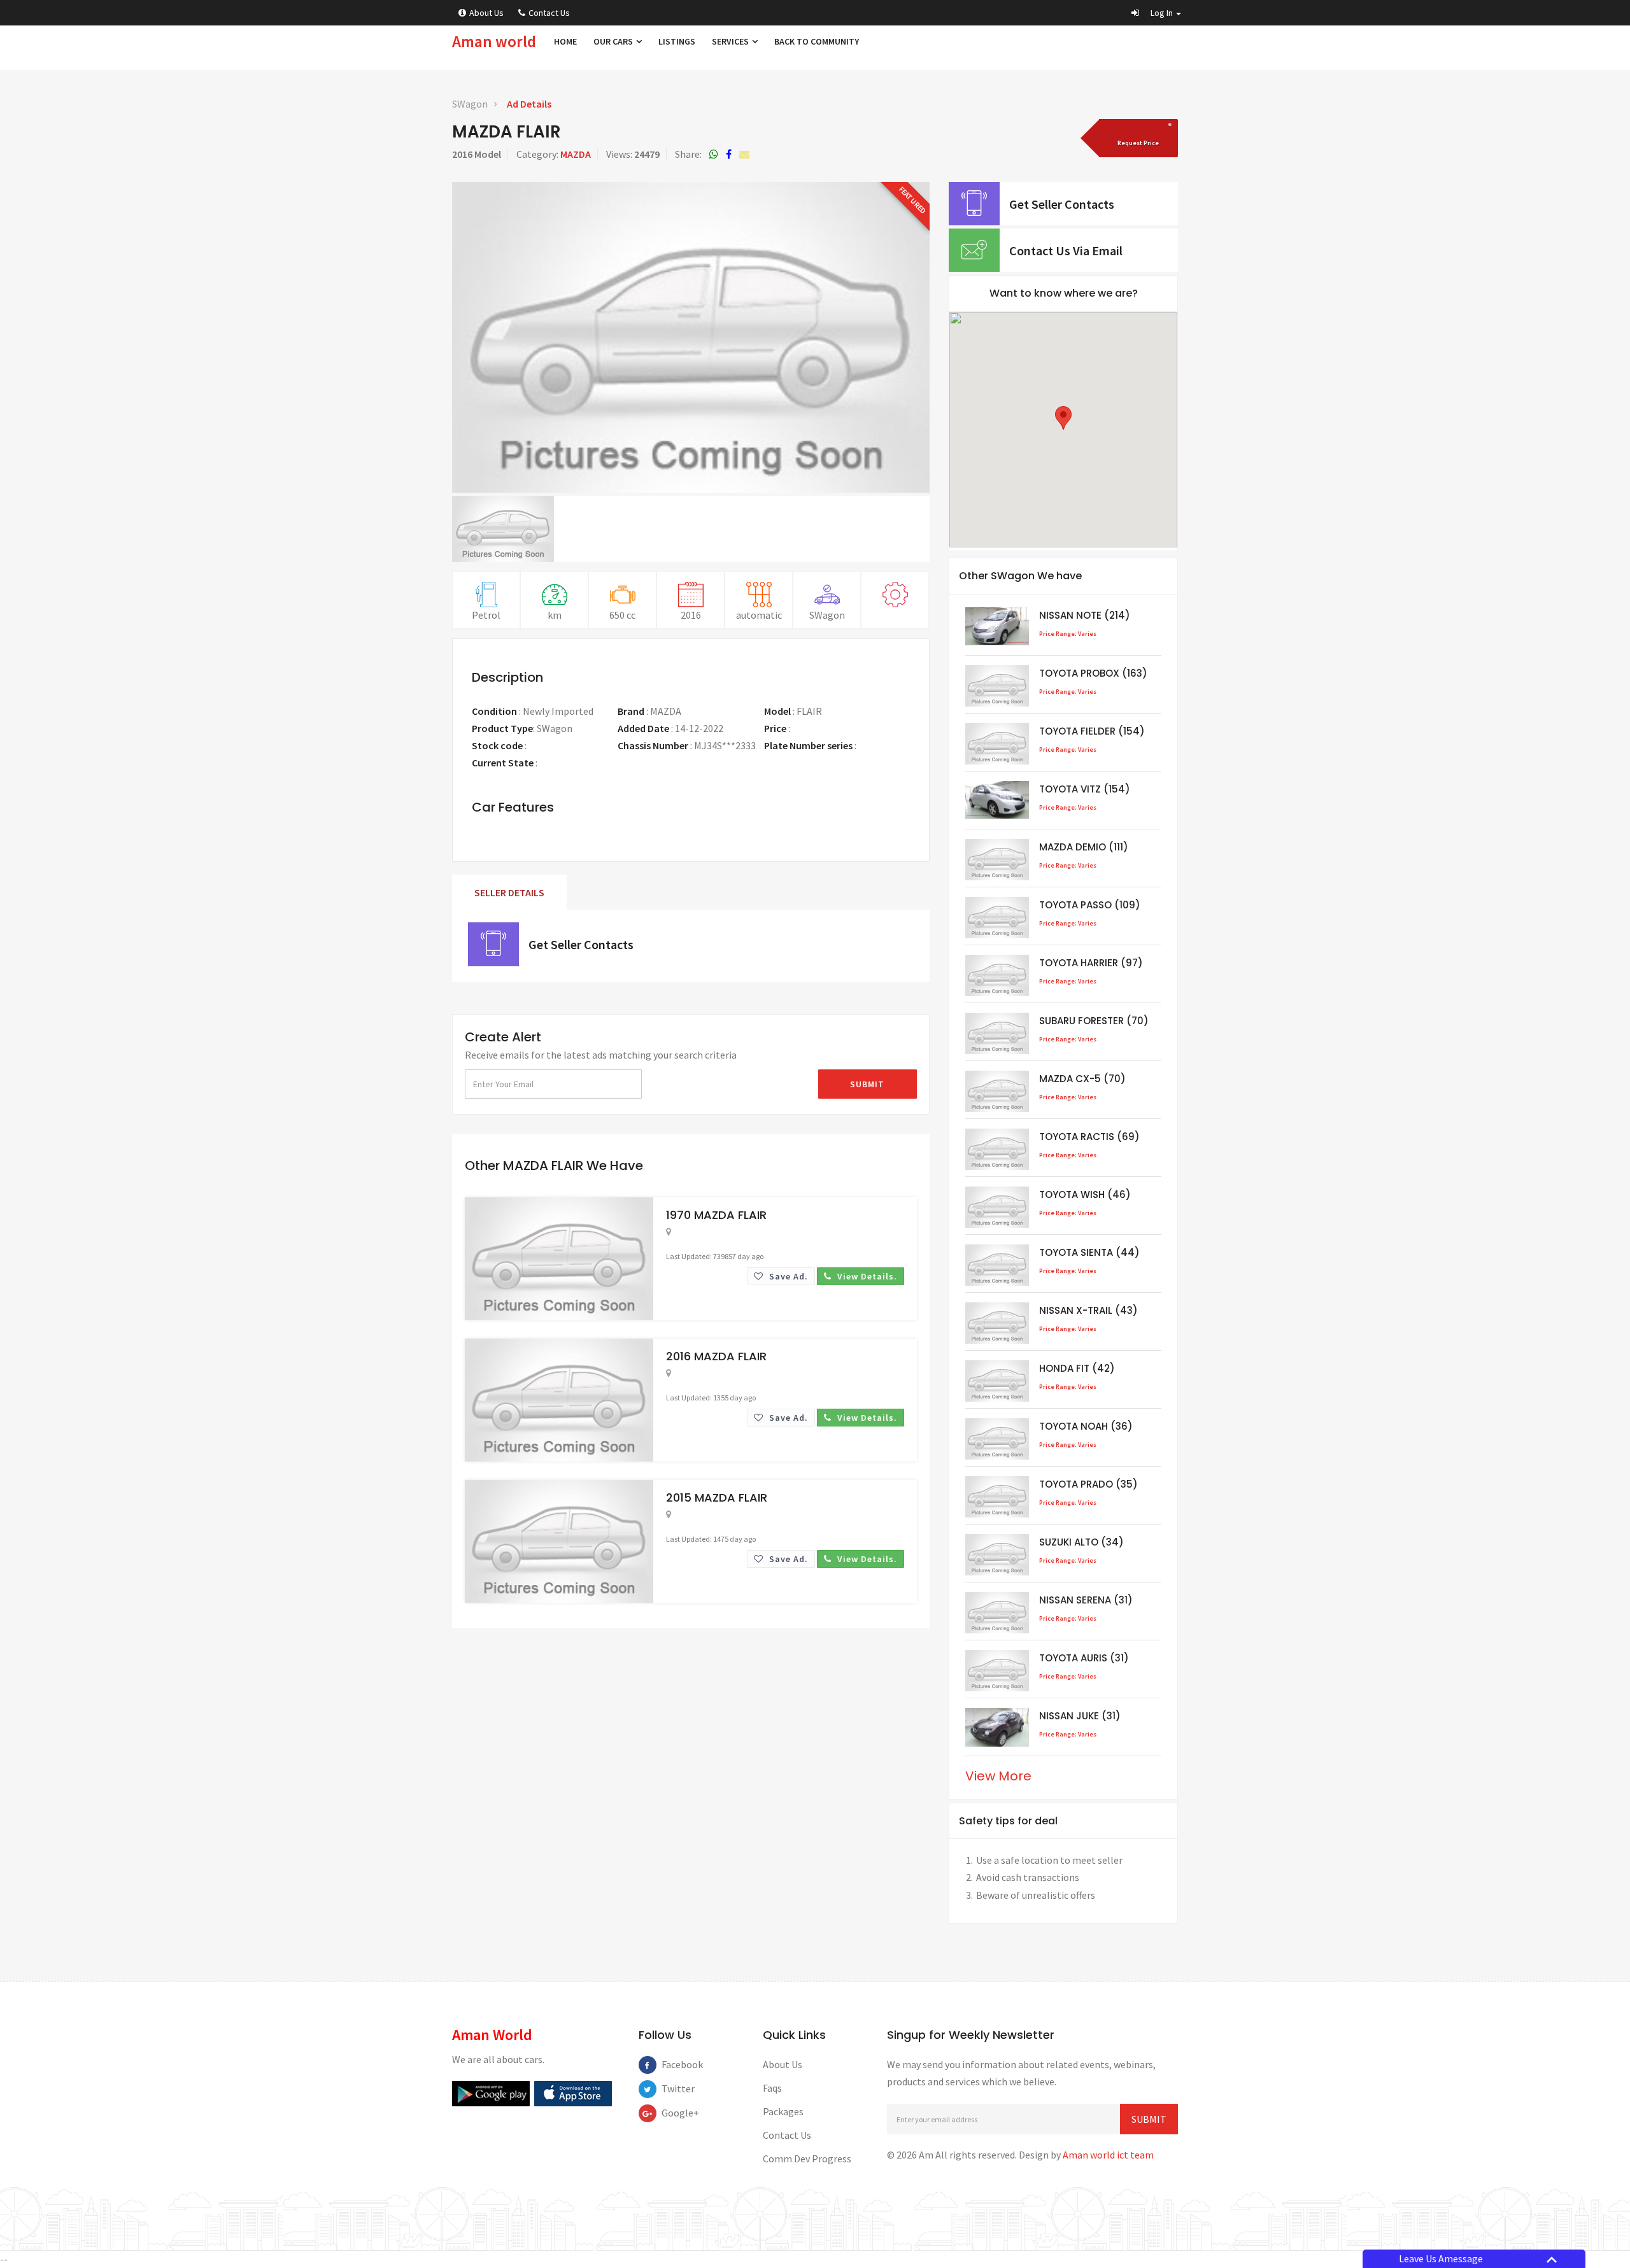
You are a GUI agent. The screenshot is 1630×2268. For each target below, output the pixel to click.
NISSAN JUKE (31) (1080, 1716)
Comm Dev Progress (807, 2159)
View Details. (866, 1276)
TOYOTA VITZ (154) (1085, 789)
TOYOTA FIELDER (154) (1092, 731)
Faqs (772, 2088)
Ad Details (529, 104)
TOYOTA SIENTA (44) (1089, 1252)
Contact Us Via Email (1066, 250)
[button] (1156, 13)
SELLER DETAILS (509, 892)
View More (998, 1776)
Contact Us (549, 13)
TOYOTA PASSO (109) (1090, 905)
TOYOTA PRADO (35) (1088, 1484)
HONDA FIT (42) (1077, 1368)
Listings (677, 41)
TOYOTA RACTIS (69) (1089, 1137)
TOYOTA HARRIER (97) (1091, 963)
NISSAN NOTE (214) (1085, 615)
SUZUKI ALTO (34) (1081, 1542)
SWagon (470, 104)
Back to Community (817, 41)
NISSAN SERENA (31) (1086, 1600)
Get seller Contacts (581, 944)
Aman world (494, 41)
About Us (486, 13)
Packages (783, 2111)
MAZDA (576, 154)
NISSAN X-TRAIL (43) (1088, 1310)
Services (731, 41)
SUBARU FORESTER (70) (1094, 1021)
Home (565, 41)
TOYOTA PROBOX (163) (1093, 673)
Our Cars (614, 41)
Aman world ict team (1108, 2155)
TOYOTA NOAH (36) (1086, 1426)
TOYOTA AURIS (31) (1084, 1658)
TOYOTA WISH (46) (1085, 1194)
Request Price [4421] (822, 728)
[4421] (1137, 138)
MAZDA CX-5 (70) (1082, 1079)
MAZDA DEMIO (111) (1084, 847)
